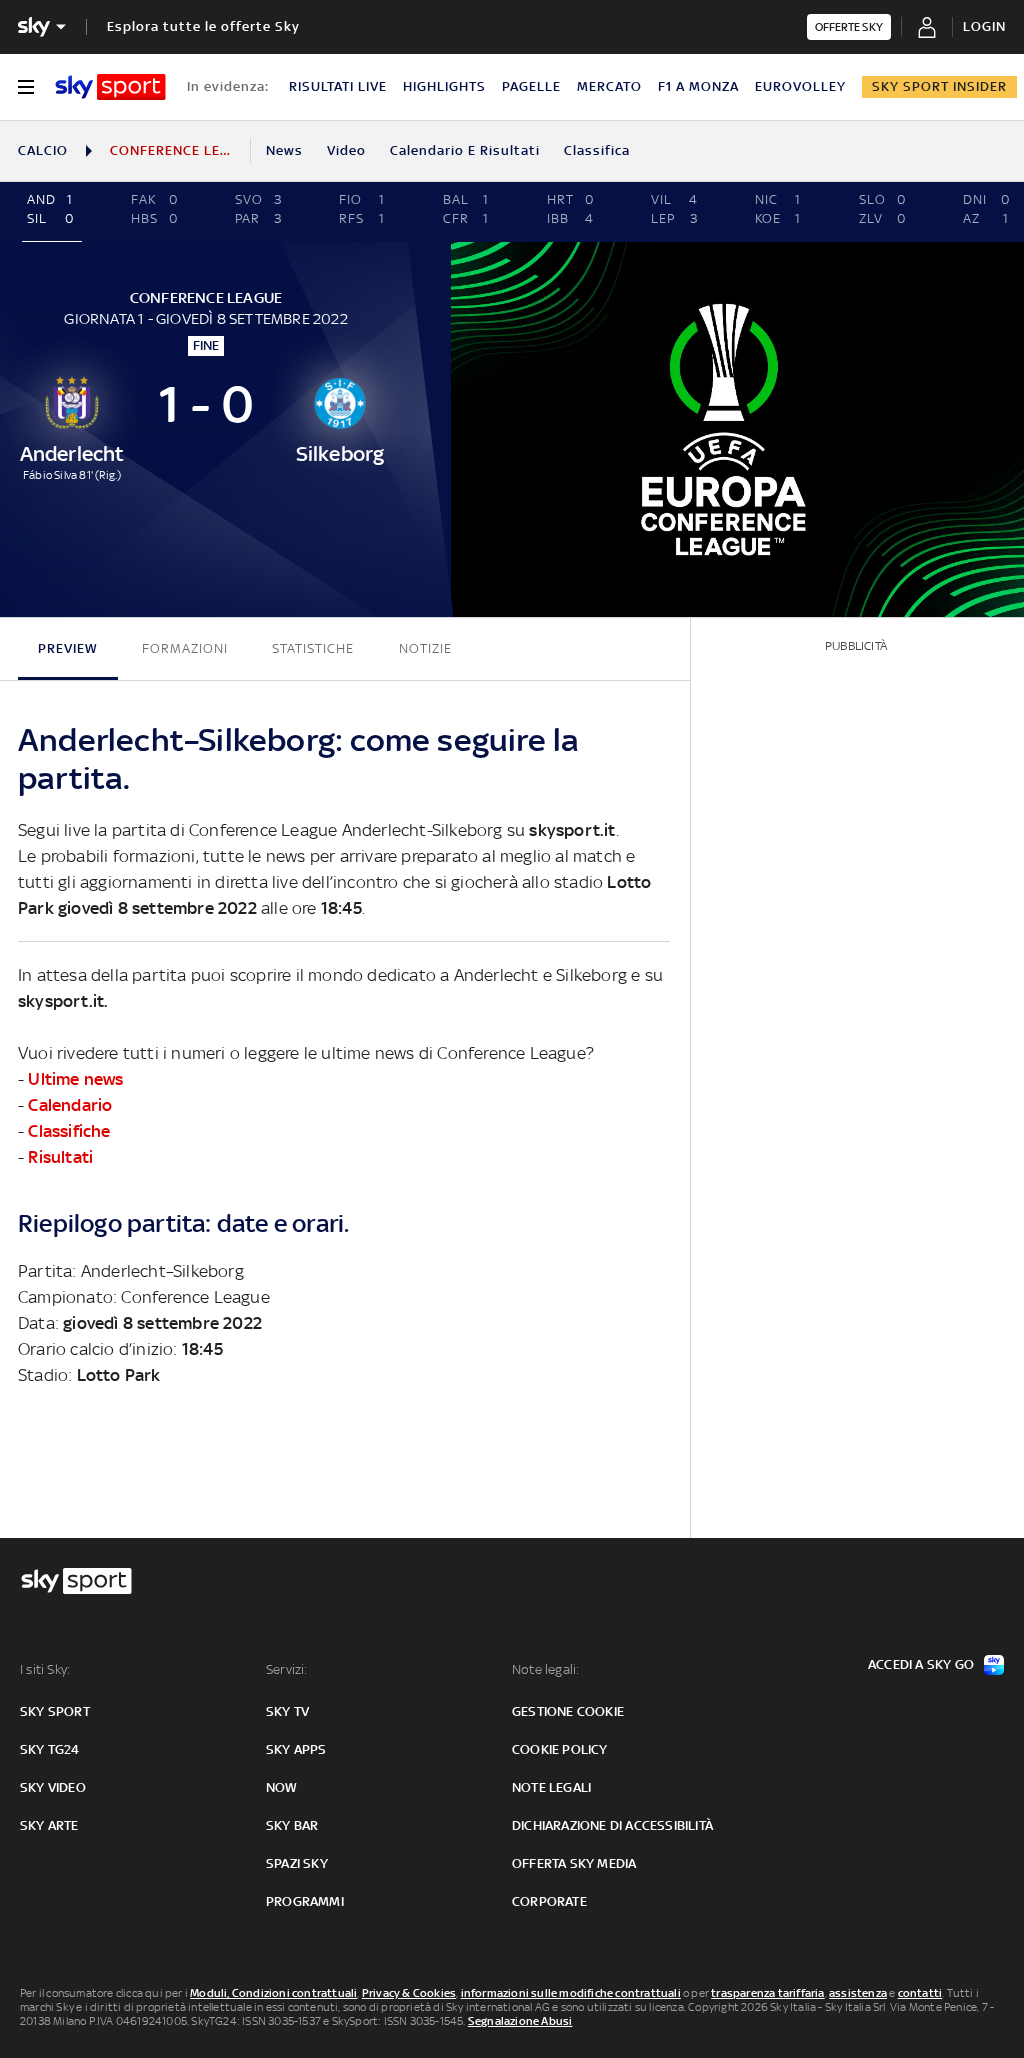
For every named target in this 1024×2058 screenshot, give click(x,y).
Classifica (597, 150)
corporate (549, 1901)
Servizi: (287, 1669)
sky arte (49, 1825)
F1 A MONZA (698, 86)
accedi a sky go (921, 1664)
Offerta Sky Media (574, 1863)
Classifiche (69, 1131)
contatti (920, 1993)
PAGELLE (531, 86)
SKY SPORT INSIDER (939, 86)
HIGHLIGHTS (444, 86)
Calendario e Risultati (465, 150)
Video (346, 150)
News (284, 150)
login (984, 26)
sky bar (292, 1825)
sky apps (296, 1749)
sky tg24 (50, 1749)
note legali (551, 1787)
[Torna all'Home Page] (110, 87)
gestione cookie (568, 1711)
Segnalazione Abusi (520, 2021)
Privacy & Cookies (409, 1993)
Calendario (70, 1105)
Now (282, 1787)
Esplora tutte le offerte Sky (203, 26)
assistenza (858, 1993)
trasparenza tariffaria (767, 1993)
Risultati (60, 1157)
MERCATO (609, 86)
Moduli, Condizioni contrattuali (273, 1993)
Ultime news (75, 1079)
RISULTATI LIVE (338, 86)
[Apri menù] (26, 87)
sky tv (287, 1711)
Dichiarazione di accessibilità (612, 1825)
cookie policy (560, 1749)
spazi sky (297, 1863)
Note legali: (545, 1669)
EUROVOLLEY (800, 86)
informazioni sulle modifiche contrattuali (571, 1993)
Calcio (43, 150)
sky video (53, 1787)
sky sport (55, 1711)
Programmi (305, 1901)
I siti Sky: (45, 1669)
